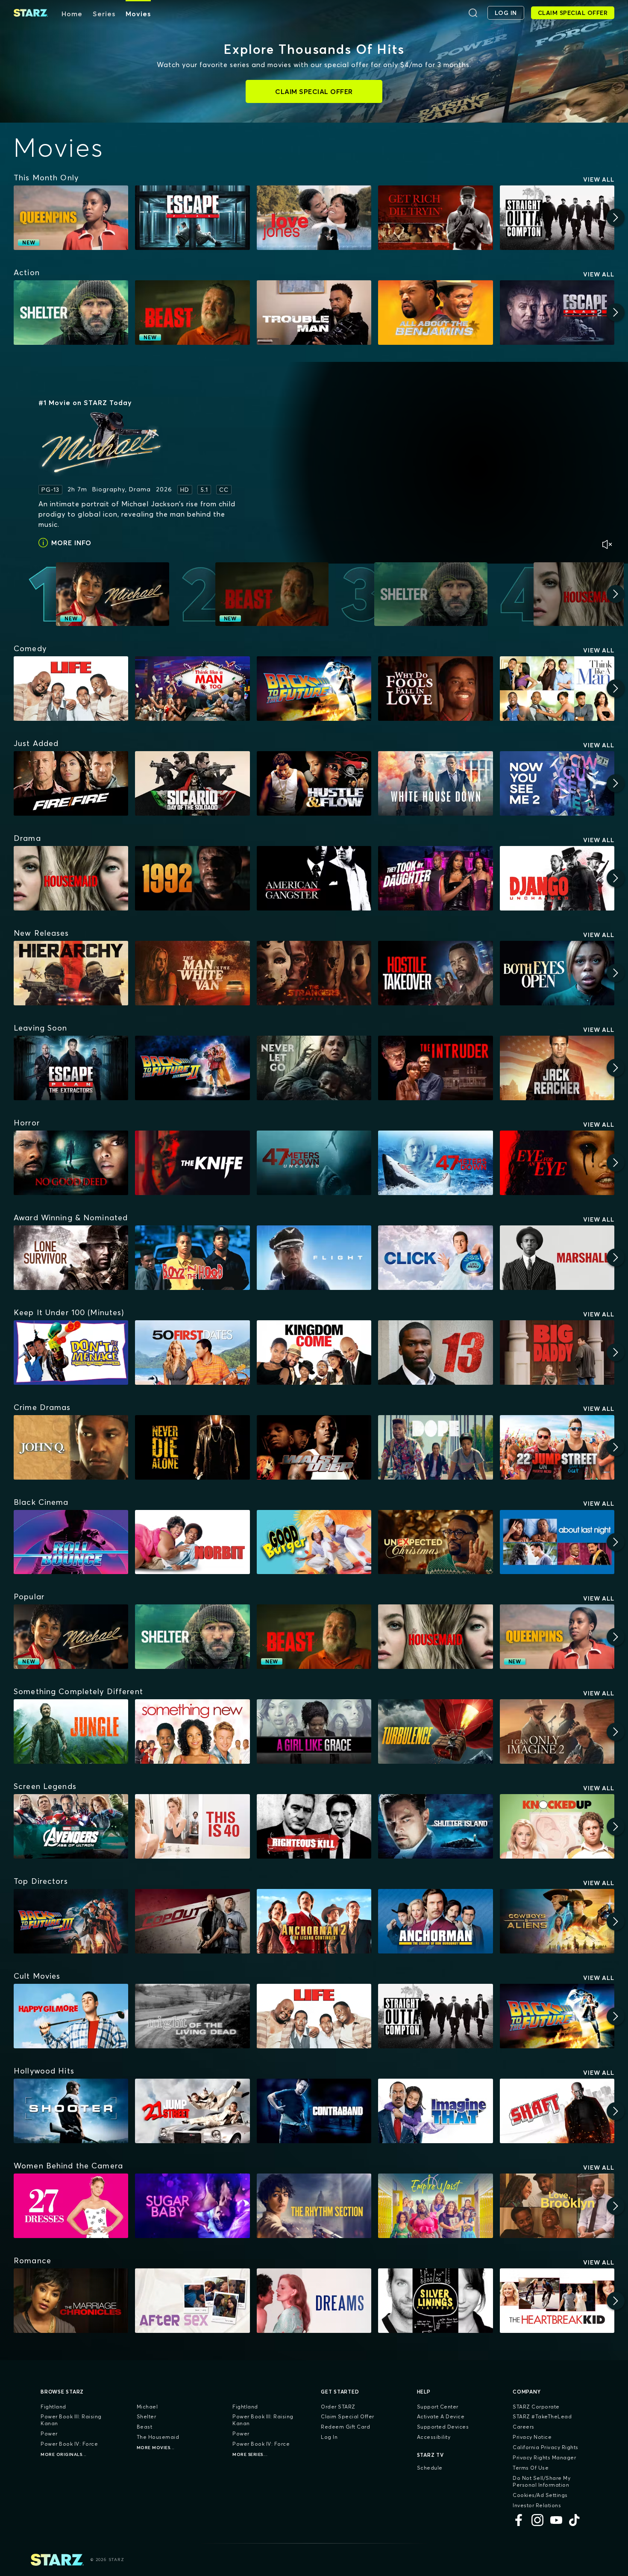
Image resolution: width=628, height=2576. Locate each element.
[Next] (616, 217)
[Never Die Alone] (192, 1447)
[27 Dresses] (71, 2206)
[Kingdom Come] (314, 1353)
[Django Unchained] (557, 878)
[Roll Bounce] (71, 1542)
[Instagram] (537, 2520)
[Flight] (314, 1258)
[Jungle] (71, 1732)
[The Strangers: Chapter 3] (314, 973)
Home (72, 14)
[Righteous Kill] (314, 1826)
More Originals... (64, 2454)
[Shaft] (557, 2111)
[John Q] (71, 1447)
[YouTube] (556, 2520)
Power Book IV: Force (69, 2444)
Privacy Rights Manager (544, 2457)
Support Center (438, 2407)
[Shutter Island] (435, 1826)
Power (49, 2434)
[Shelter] (71, 313)
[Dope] (435, 1447)
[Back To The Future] (314, 689)
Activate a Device (441, 2416)
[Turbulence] (435, 1732)
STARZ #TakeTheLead (542, 2416)
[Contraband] (314, 2111)
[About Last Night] (557, 1542)
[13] (435, 1353)
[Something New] (192, 1732)
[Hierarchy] (71, 973)
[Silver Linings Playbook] (435, 2301)
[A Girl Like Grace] (314, 1732)
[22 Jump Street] (557, 1447)
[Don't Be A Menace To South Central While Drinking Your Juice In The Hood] (71, 1353)
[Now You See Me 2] (557, 783)
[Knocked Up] (557, 1826)
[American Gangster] (314, 878)
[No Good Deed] (71, 1163)
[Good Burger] (314, 1542)
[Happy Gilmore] (71, 2016)
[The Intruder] (435, 1068)
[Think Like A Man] (557, 689)
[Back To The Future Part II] (192, 1068)
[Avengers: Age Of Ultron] (71, 1826)
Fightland (53, 2407)
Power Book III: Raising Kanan (71, 2420)
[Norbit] (192, 1542)
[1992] (192, 878)
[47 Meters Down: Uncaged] (314, 1163)
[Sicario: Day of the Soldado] (192, 783)
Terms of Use (531, 2468)
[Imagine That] (435, 2111)
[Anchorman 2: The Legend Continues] (314, 1921)
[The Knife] (192, 1163)
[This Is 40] (192, 1826)
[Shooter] (71, 2111)
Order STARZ (338, 2407)
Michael (147, 2407)
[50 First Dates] (192, 1353)
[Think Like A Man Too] (192, 689)
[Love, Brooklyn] (557, 2206)
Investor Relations (537, 2505)
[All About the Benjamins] (435, 313)
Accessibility (434, 2437)
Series (104, 14)
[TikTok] (575, 2520)
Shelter (147, 2416)
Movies (138, 14)
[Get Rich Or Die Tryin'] (435, 218)
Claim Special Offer (348, 2416)
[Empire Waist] (435, 2206)
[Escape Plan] (192, 218)
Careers (524, 2427)
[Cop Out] (192, 1921)
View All (599, 179)
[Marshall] (557, 1258)
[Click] (435, 1258)
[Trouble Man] (314, 313)
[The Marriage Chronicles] (71, 2301)
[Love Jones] (314, 218)
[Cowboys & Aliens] (557, 1921)
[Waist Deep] (314, 1447)
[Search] (473, 13)
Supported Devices (443, 2427)
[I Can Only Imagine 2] (557, 1732)
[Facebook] (519, 2520)
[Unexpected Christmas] (435, 1542)
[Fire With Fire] (71, 783)
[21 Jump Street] (192, 2111)
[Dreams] (314, 2301)
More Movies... (156, 2448)
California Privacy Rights (546, 2447)
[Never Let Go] (314, 1068)
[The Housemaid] (71, 878)
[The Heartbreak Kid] (557, 2301)
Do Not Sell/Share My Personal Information (541, 2481)
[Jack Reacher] (557, 1068)
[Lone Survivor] (71, 1258)
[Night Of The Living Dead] (192, 2016)
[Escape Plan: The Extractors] (71, 1068)
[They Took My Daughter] (435, 878)
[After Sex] (192, 2301)
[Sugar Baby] (192, 2206)
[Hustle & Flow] (314, 783)
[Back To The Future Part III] (71, 1921)
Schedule (430, 2468)
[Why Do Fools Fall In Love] (435, 689)
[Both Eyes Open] (557, 973)
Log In (329, 2437)
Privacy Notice (532, 2437)
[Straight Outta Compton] (557, 218)
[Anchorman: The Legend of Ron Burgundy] (435, 1921)
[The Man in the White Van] (192, 973)
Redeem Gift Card (345, 2427)
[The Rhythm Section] (314, 2206)
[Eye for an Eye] (557, 1163)
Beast (145, 2427)
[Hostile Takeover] (435, 973)
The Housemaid (158, 2437)
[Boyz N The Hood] (192, 1258)
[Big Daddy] (557, 1353)
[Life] (71, 689)
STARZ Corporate (536, 2407)
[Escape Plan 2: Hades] (557, 313)
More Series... (250, 2454)
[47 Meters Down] (435, 1163)
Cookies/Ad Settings (540, 2495)
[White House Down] (435, 783)
